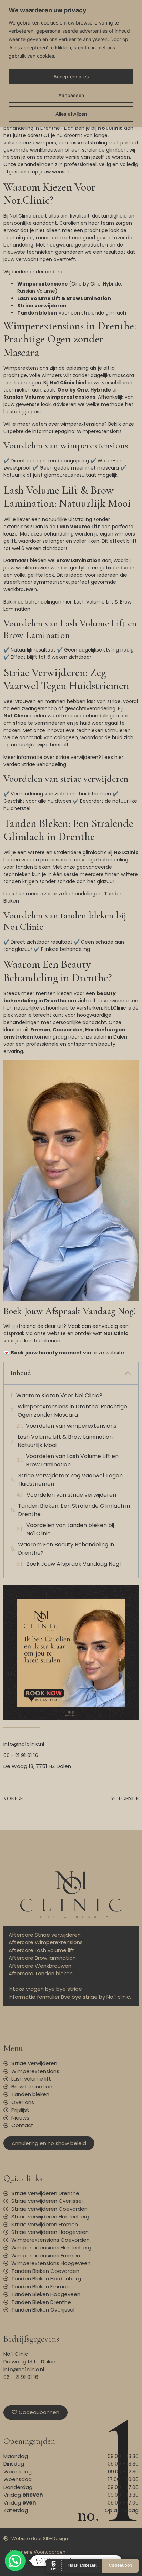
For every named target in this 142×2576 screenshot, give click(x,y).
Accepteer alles (71, 76)
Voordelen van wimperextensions (71, 1426)
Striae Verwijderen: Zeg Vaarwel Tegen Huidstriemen (70, 1480)
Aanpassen (71, 95)
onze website (108, 1353)
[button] (128, 1373)
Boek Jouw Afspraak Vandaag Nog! (74, 1564)
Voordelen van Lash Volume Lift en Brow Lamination (72, 1460)
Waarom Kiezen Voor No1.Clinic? (59, 1395)
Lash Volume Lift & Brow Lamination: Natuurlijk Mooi (66, 1441)
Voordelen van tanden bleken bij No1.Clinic (70, 1529)
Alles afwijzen (71, 114)
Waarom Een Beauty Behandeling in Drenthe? (66, 1549)
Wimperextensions (99, 431)
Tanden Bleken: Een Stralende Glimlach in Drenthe (74, 1510)
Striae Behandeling (44, 764)
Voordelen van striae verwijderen (71, 1495)
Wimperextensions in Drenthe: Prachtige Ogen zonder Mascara (72, 1411)
